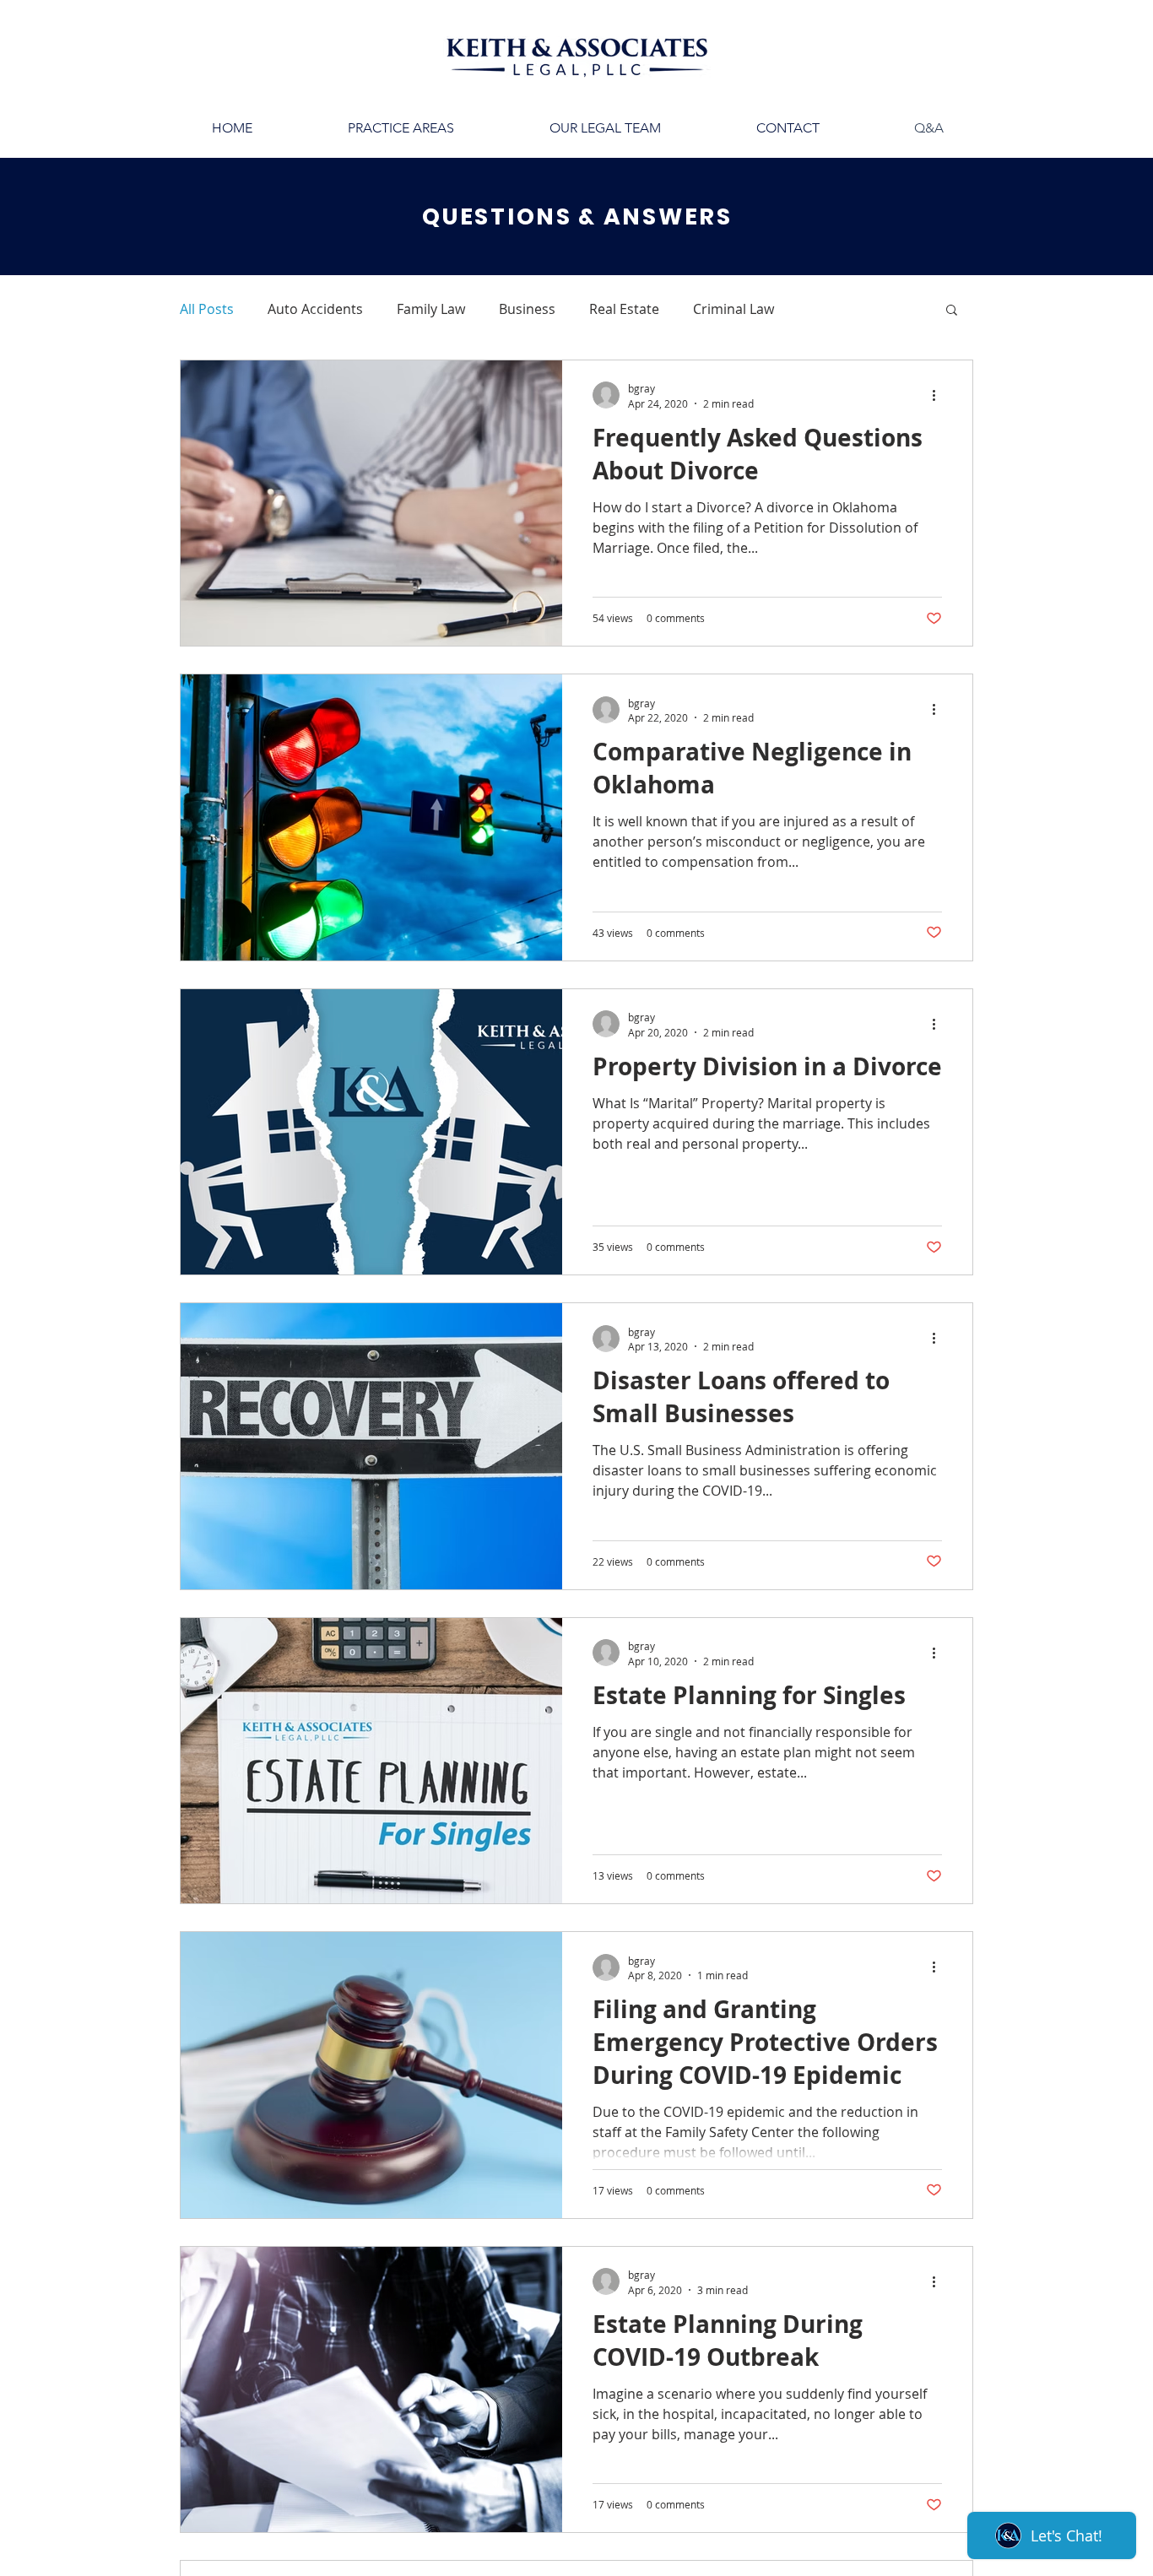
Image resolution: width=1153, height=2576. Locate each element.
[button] (952, 311)
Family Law (431, 309)
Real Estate (624, 309)
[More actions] (939, 395)
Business (527, 309)
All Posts (207, 309)
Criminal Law (733, 309)
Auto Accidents (315, 309)
